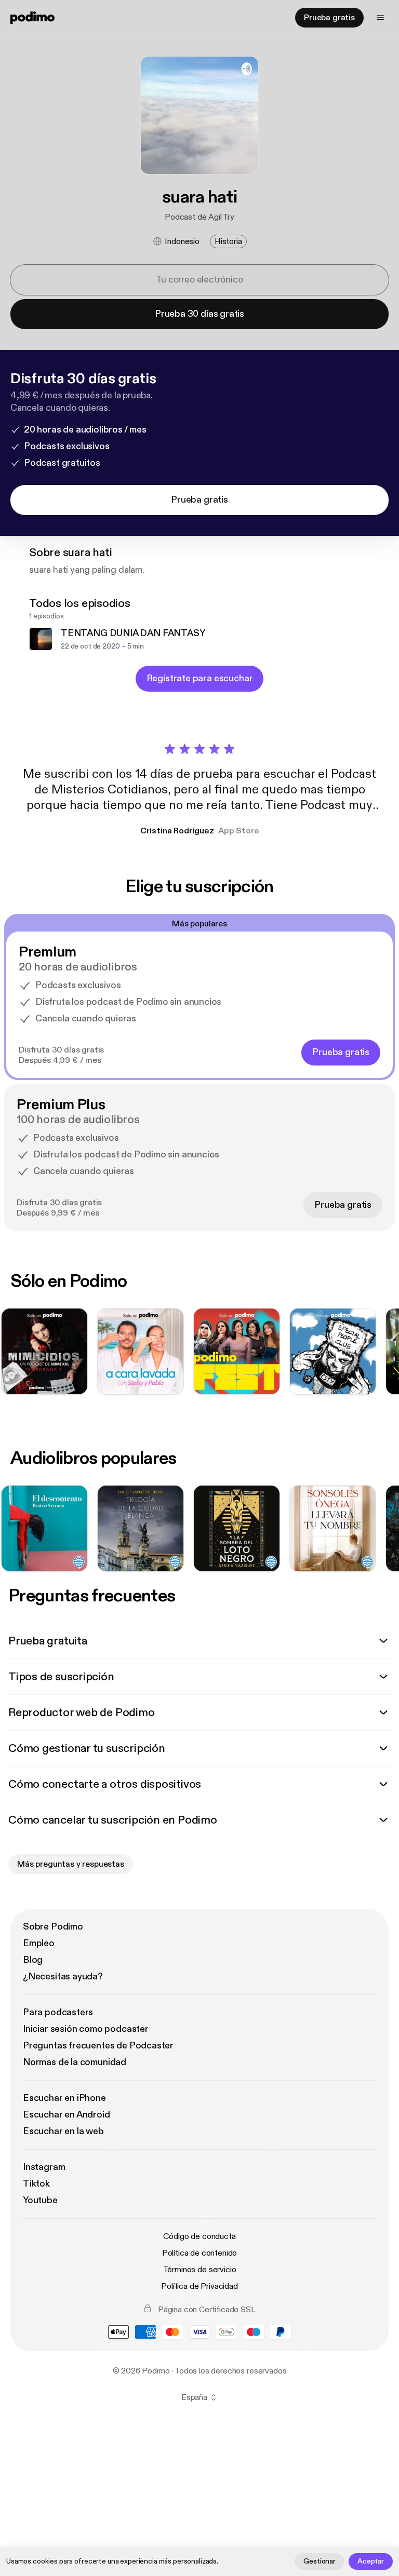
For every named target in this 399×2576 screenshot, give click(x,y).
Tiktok (36, 2184)
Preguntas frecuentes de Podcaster (98, 2046)
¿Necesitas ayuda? (63, 1977)
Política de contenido (200, 2253)
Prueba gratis (329, 18)
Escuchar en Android (66, 2115)
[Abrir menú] (380, 18)
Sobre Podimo (53, 1927)
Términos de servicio (200, 2270)
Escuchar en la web (63, 2131)
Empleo (39, 1943)
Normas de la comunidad (75, 2062)
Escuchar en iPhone (64, 2098)
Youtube (40, 2200)
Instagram (44, 2167)
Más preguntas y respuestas (71, 1864)
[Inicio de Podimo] (32, 18)
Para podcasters (58, 2012)
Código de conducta (199, 2236)
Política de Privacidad (199, 2286)
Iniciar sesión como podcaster (86, 2029)
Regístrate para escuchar (200, 678)
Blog (33, 1960)
